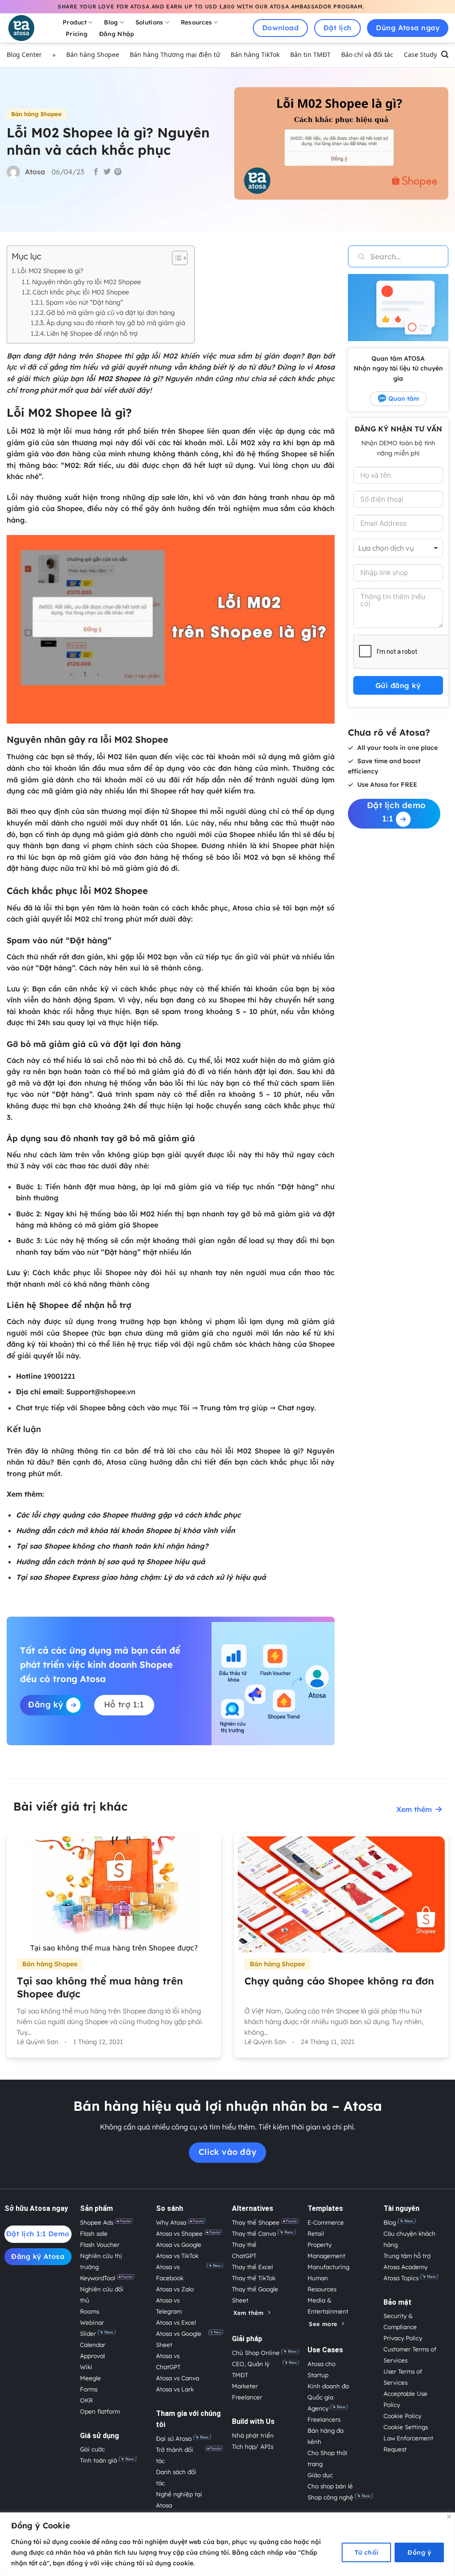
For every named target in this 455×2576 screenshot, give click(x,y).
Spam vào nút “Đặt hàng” (84, 302)
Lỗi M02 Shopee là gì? (50, 271)
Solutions (149, 22)
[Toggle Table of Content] (175, 258)
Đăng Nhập (117, 34)
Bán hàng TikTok (255, 54)
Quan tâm (404, 398)
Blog (111, 22)
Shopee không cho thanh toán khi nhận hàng (124, 1546)
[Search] (445, 55)
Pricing (77, 34)
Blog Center (24, 54)
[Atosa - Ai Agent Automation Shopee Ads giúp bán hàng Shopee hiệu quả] (27, 28)
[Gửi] (356, 256)
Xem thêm (414, 1809)
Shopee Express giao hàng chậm (102, 1577)
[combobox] (398, 548)
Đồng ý (419, 2552)
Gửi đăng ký (398, 685)
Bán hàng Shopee (93, 54)
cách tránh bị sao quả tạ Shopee (115, 1562)
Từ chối (367, 2552)
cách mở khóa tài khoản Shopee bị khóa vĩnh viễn (146, 1530)
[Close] (449, 2517)
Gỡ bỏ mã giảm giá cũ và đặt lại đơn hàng (110, 312)
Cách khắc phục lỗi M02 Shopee (81, 292)
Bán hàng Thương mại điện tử (175, 54)
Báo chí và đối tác (367, 54)
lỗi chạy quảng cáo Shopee (80, 1515)
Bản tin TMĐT (310, 54)
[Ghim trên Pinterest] (118, 172)
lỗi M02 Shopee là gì (122, 378)
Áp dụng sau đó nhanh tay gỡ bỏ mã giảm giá (116, 323)
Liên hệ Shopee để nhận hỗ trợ (92, 333)
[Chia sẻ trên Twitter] (107, 172)
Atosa (325, 367)
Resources (196, 22)
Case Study (420, 54)
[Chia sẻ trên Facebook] (96, 172)
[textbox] (396, 548)
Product (75, 22)
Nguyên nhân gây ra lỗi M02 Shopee (86, 282)
